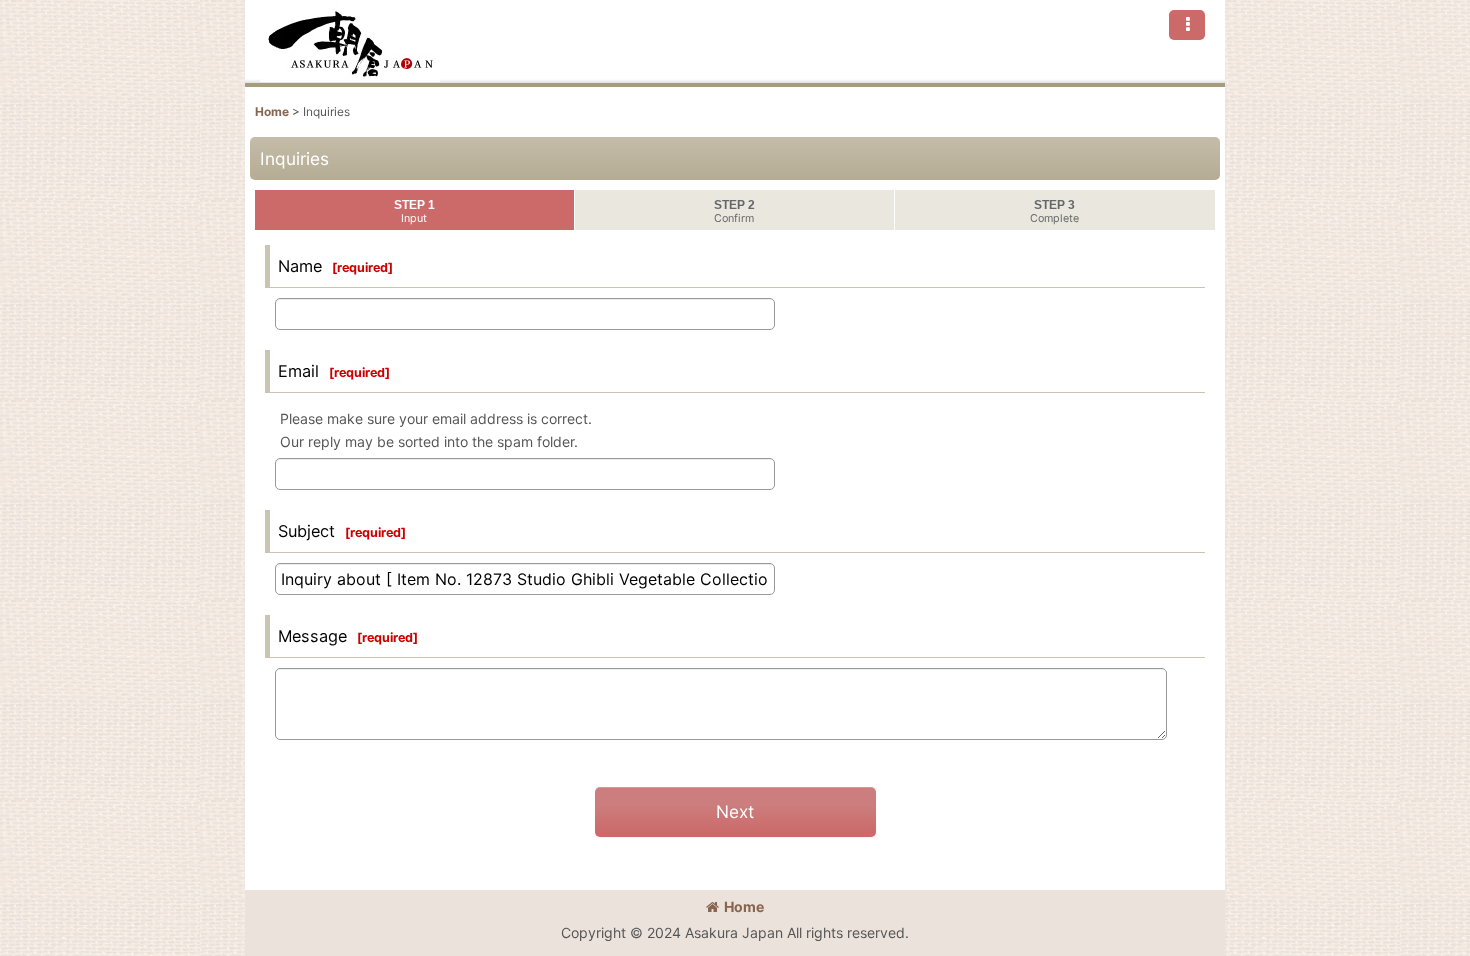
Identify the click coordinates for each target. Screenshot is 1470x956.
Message (312, 636)
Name (300, 266)
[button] (1187, 25)
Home (744, 906)
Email (298, 371)
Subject (306, 531)
